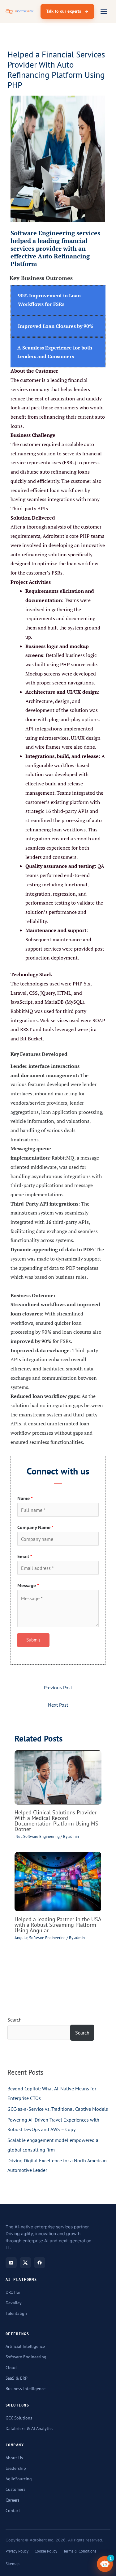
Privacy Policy (17, 2551)
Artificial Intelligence (25, 2346)
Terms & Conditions (80, 2551)
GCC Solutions (19, 2418)
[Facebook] (40, 2263)
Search (15, 2020)
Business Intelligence (26, 2389)
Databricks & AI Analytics (29, 2428)
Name (25, 1498)
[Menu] (104, 11)
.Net (18, 1836)
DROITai (13, 2292)
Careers (13, 2500)
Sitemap (13, 2564)
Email (25, 1556)
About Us (14, 2458)
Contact (13, 2511)
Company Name (35, 1527)
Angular (21, 1938)
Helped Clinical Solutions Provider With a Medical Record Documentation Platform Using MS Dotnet (56, 1821)
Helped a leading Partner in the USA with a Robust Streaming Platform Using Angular (58, 1925)
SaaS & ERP (17, 2378)
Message (28, 1585)
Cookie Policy (46, 2551)
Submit (33, 1640)
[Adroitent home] (20, 11)
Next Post (58, 1705)
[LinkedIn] (11, 2263)
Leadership (16, 2468)
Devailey (14, 2303)
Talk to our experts (64, 11)
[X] (25, 2263)
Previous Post (58, 1687)
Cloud (11, 2368)
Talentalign (16, 2313)
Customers (15, 2489)
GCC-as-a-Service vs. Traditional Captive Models (58, 2109)
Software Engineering (41, 1836)
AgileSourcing (19, 2479)
